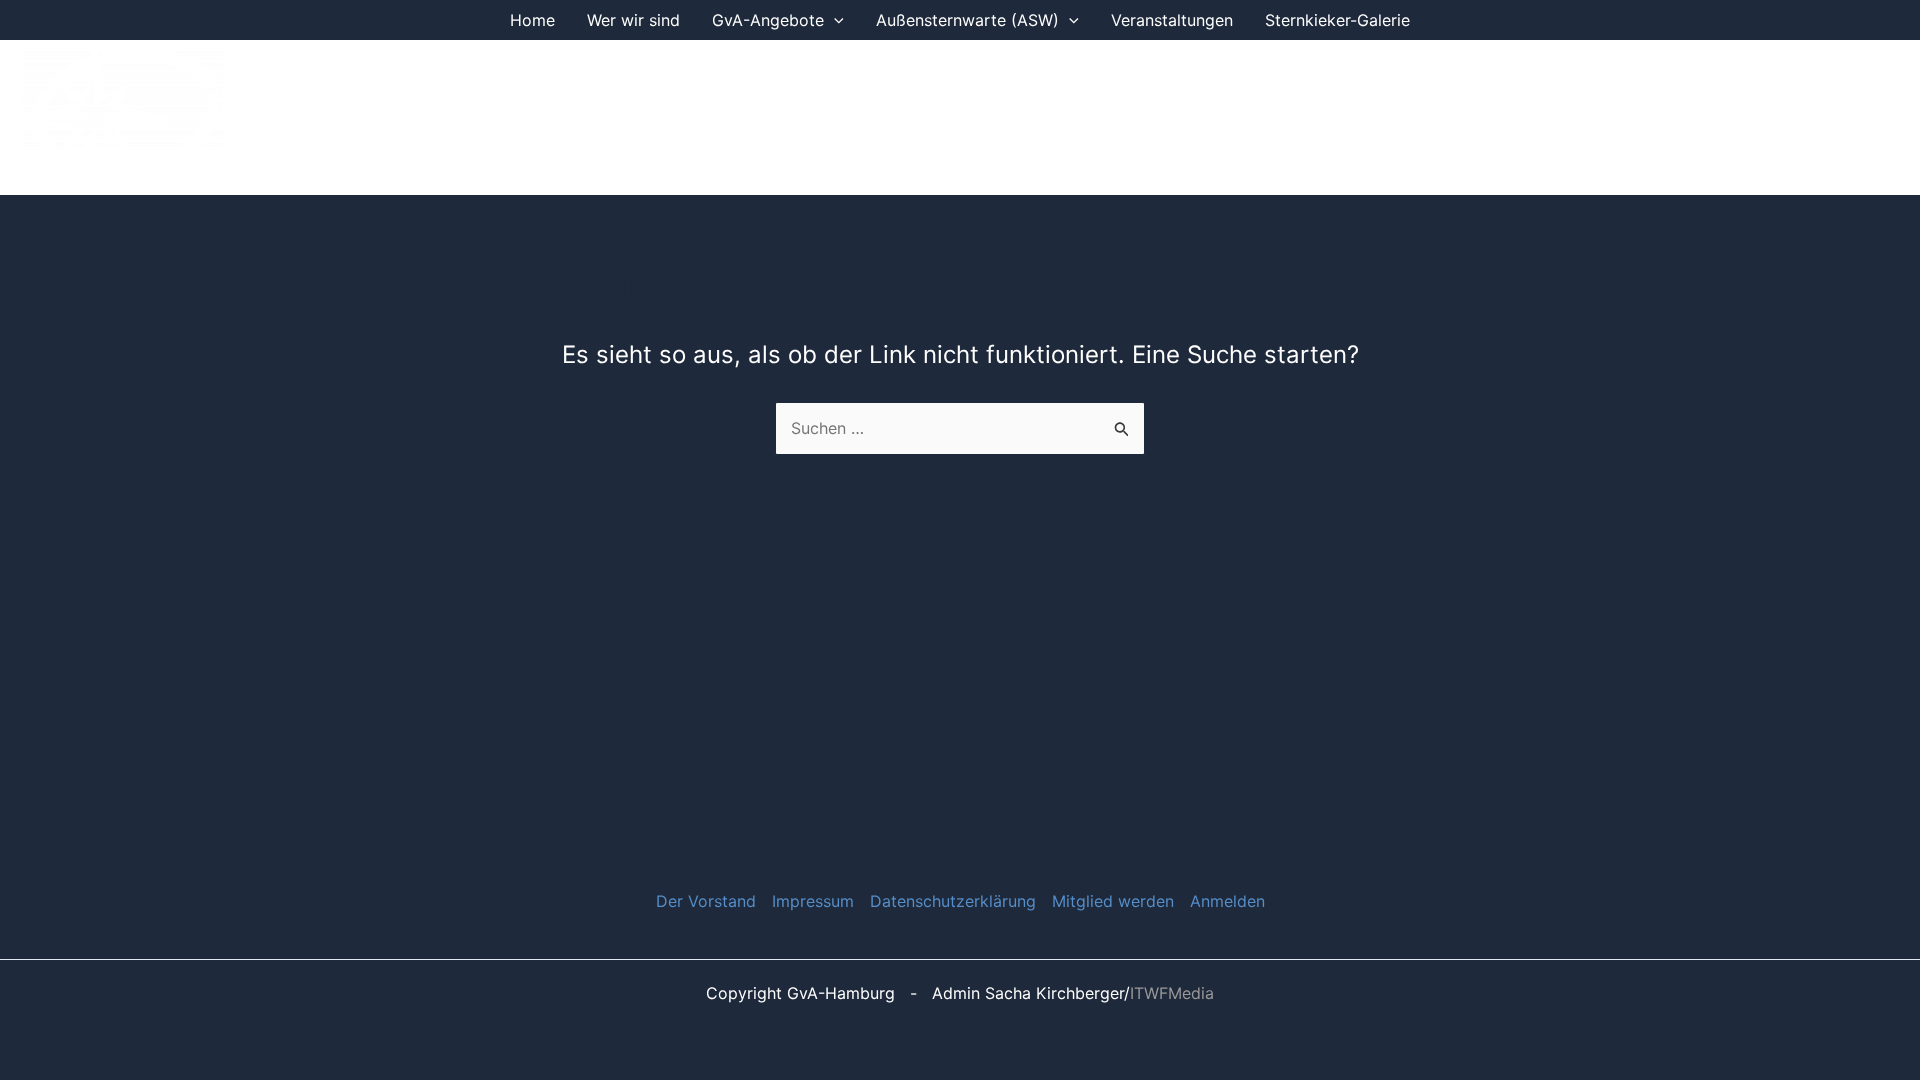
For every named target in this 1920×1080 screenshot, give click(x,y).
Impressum (813, 901)
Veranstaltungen (1172, 20)
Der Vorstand (706, 901)
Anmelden (1227, 901)
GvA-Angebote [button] (768, 20)
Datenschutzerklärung (953, 901)
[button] (834, 20)
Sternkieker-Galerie (1337, 20)
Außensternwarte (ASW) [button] (967, 20)
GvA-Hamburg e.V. (364, 117)
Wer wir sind (633, 20)
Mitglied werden (1113, 901)
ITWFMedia (1172, 993)
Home (532, 20)
